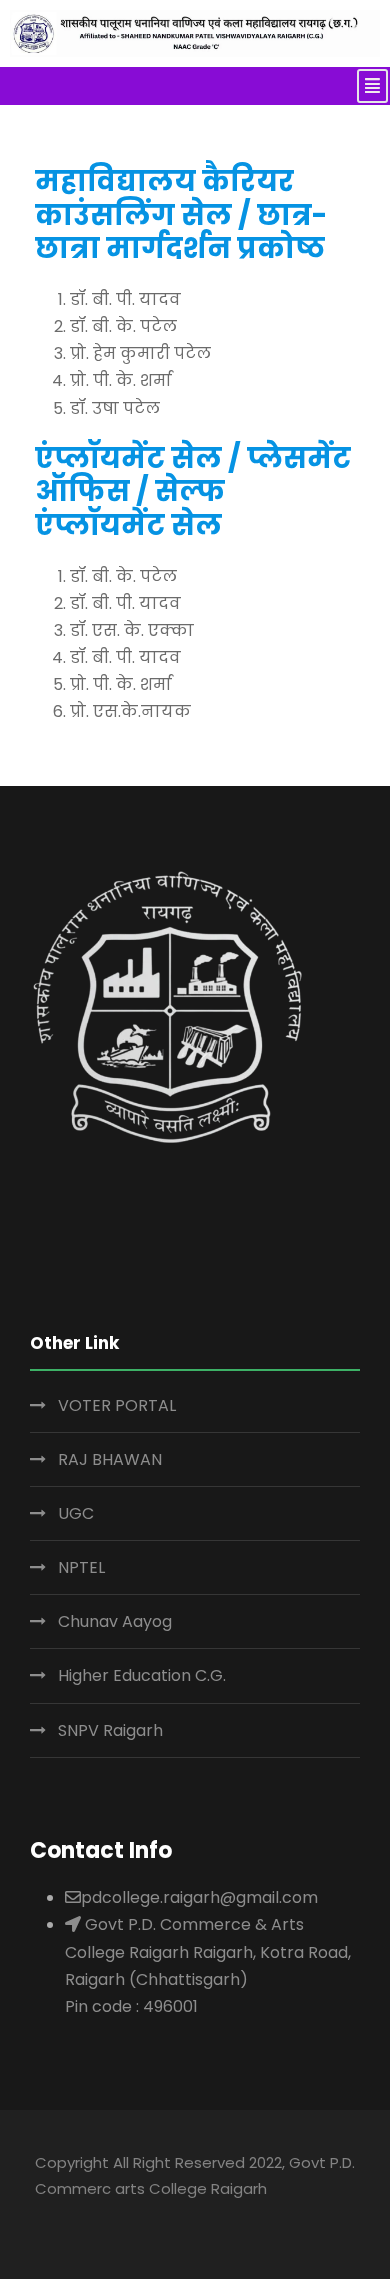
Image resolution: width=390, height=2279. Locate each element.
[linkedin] (83, 2217)
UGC (76, 1513)
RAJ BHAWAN (110, 1459)
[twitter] (161, 2217)
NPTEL (81, 1567)
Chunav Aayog (115, 1621)
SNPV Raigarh (110, 1730)
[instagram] (200, 2217)
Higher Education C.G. (142, 1675)
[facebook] (44, 2217)
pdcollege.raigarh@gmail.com (199, 1897)
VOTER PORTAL (117, 1405)
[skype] (122, 2217)
